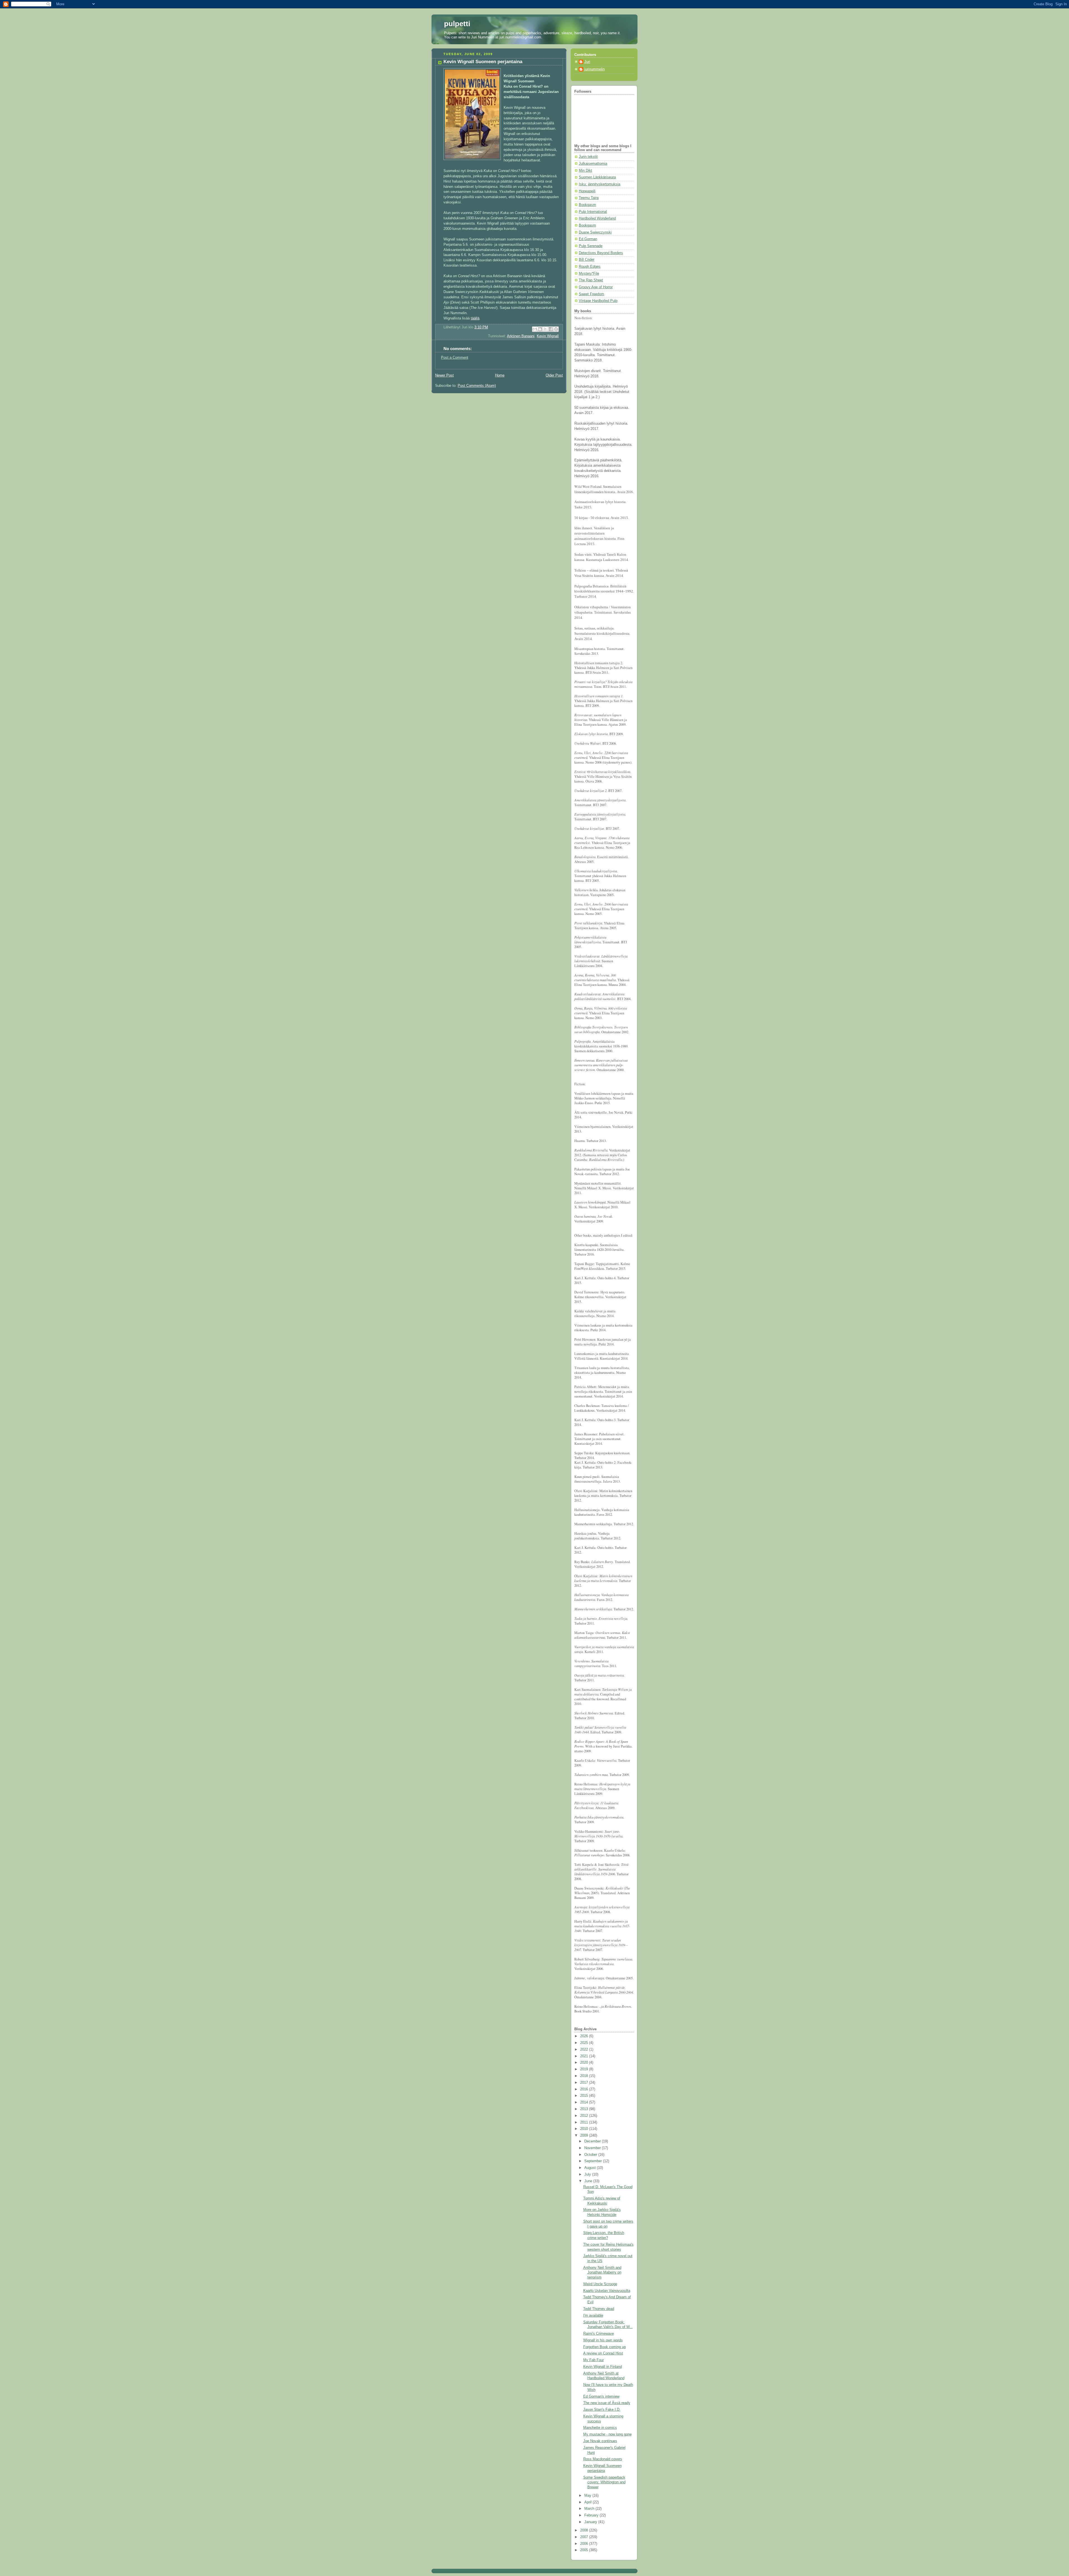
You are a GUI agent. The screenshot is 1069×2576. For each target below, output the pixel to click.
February (592, 2515)
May (588, 2496)
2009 (585, 2135)
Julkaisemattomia (593, 164)
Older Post (554, 375)
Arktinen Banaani (521, 336)
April (589, 2502)
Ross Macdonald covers (603, 2459)
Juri (587, 62)
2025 (585, 2043)
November (593, 2148)
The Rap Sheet (591, 280)
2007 (585, 2537)
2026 (585, 2036)
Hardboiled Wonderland (597, 218)
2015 (585, 2096)
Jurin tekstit (588, 157)
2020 (585, 2063)
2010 (585, 2129)
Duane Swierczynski (595, 232)
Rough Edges (590, 267)
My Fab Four (594, 2360)
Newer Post (444, 375)
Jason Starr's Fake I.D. (602, 2410)
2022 (585, 2050)
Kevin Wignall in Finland (603, 2367)
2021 (585, 2056)
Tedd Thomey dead (599, 2309)
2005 (585, 2550)
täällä (475, 318)
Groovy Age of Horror (596, 287)
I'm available (593, 2316)
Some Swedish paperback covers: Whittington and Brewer (604, 2482)
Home (500, 375)
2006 (585, 2544)
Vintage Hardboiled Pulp (598, 301)
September (594, 2161)
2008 (585, 2530)
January (591, 2522)
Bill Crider (587, 260)
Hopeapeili (587, 191)
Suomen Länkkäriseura (597, 177)
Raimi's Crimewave (599, 2334)
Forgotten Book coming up (605, 2347)
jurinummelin (594, 69)
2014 (585, 2102)
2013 (585, 2109)
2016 (585, 2089)
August (591, 2168)
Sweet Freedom (591, 294)
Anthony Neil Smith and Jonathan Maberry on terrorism (602, 2273)
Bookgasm (587, 205)
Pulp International (593, 212)
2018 (585, 2076)
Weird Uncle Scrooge (600, 2284)
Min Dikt (585, 171)
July (588, 2174)
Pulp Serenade (591, 246)
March (590, 2509)
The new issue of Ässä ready (607, 2403)
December (593, 2141)
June (589, 2181)
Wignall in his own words (603, 2340)
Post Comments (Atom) (477, 386)
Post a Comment (455, 358)
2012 (585, 2116)
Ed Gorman (588, 239)
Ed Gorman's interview (601, 2397)
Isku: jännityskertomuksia (600, 184)
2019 (585, 2069)
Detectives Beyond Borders (601, 253)
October (591, 2155)
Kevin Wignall (548, 336)
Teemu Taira (589, 198)
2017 (585, 2083)
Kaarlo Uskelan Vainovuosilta (607, 2291)
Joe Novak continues (600, 2441)
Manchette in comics (600, 2428)
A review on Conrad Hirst (603, 2353)
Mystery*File (589, 274)
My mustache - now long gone (607, 2434)
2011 (585, 2122)
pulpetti (457, 24)
